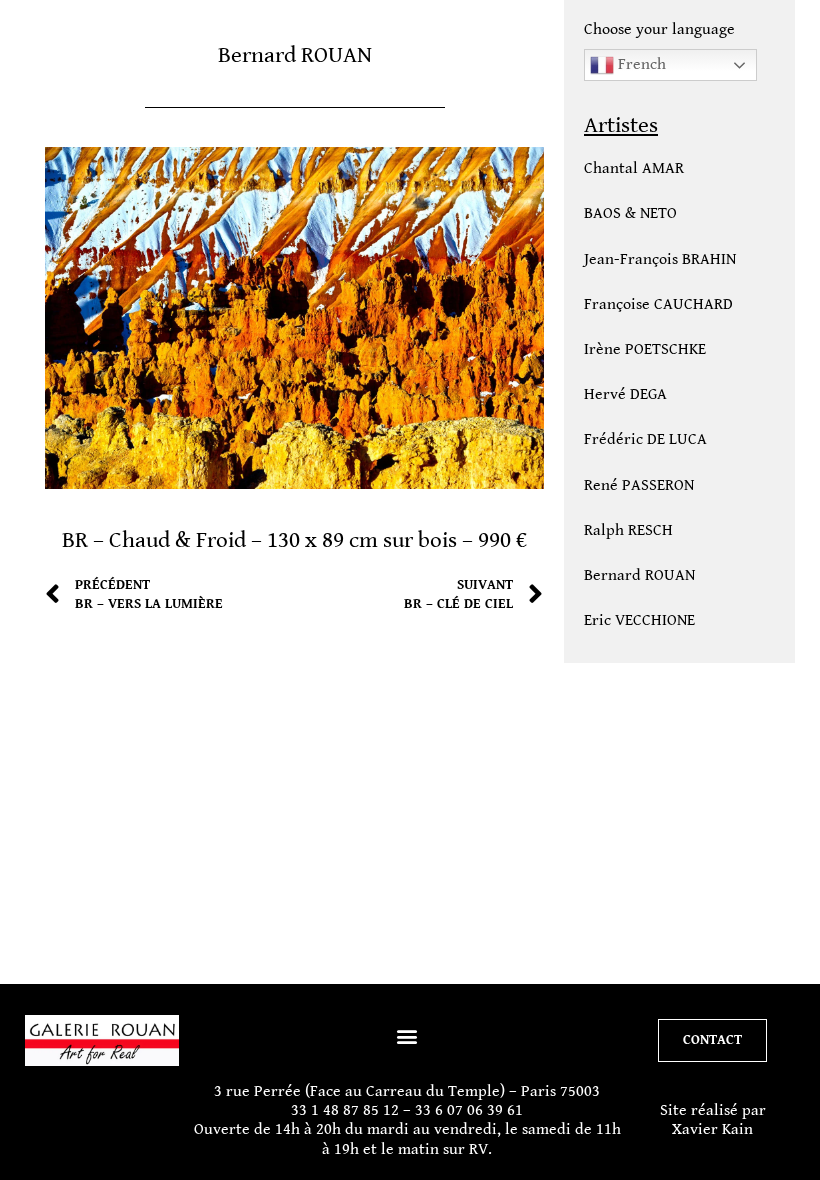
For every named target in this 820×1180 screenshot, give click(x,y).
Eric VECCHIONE (639, 620)
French (640, 64)
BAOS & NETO (630, 213)
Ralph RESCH (628, 530)
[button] (407, 1035)
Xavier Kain (712, 1129)
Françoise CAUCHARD (658, 304)
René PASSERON (639, 485)
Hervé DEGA (625, 394)
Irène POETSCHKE (645, 349)
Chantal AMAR (634, 168)
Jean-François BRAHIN (660, 259)
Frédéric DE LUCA (645, 439)
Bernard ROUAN (639, 575)
